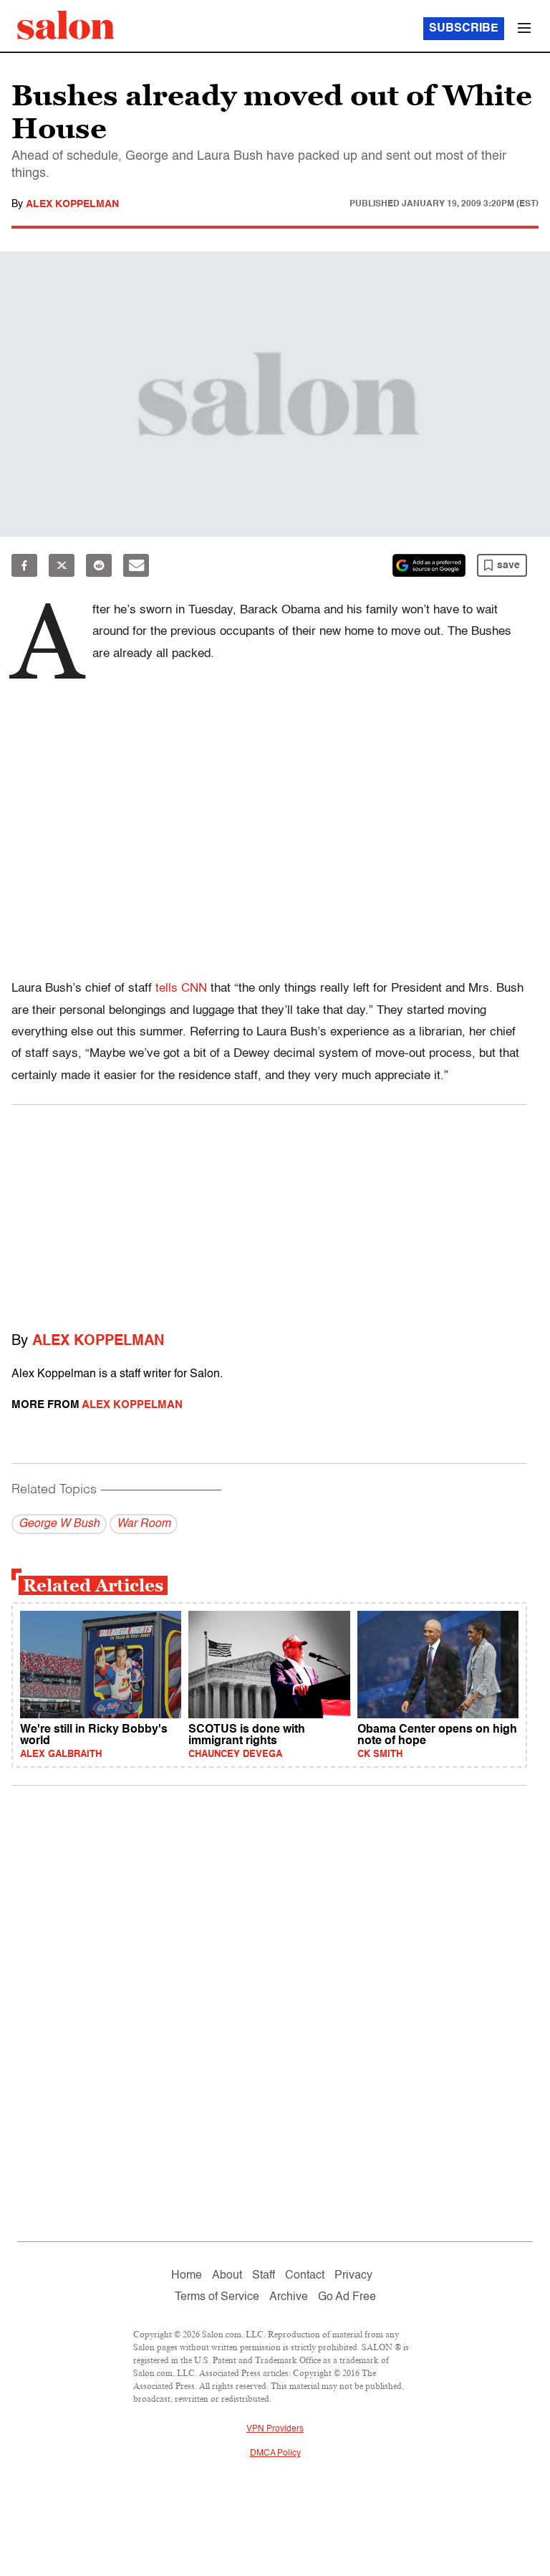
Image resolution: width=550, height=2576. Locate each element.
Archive (289, 2297)
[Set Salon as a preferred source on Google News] (429, 565)
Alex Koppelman (72, 204)
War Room (144, 1524)
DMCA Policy (275, 2453)
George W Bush (59, 1524)
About (227, 2276)
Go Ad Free (347, 2297)
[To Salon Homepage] (66, 25)
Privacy (353, 2276)
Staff (264, 2276)
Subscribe (464, 29)
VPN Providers (275, 2429)
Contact (305, 2276)
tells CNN (181, 988)
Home (187, 2276)
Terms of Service (217, 2297)
